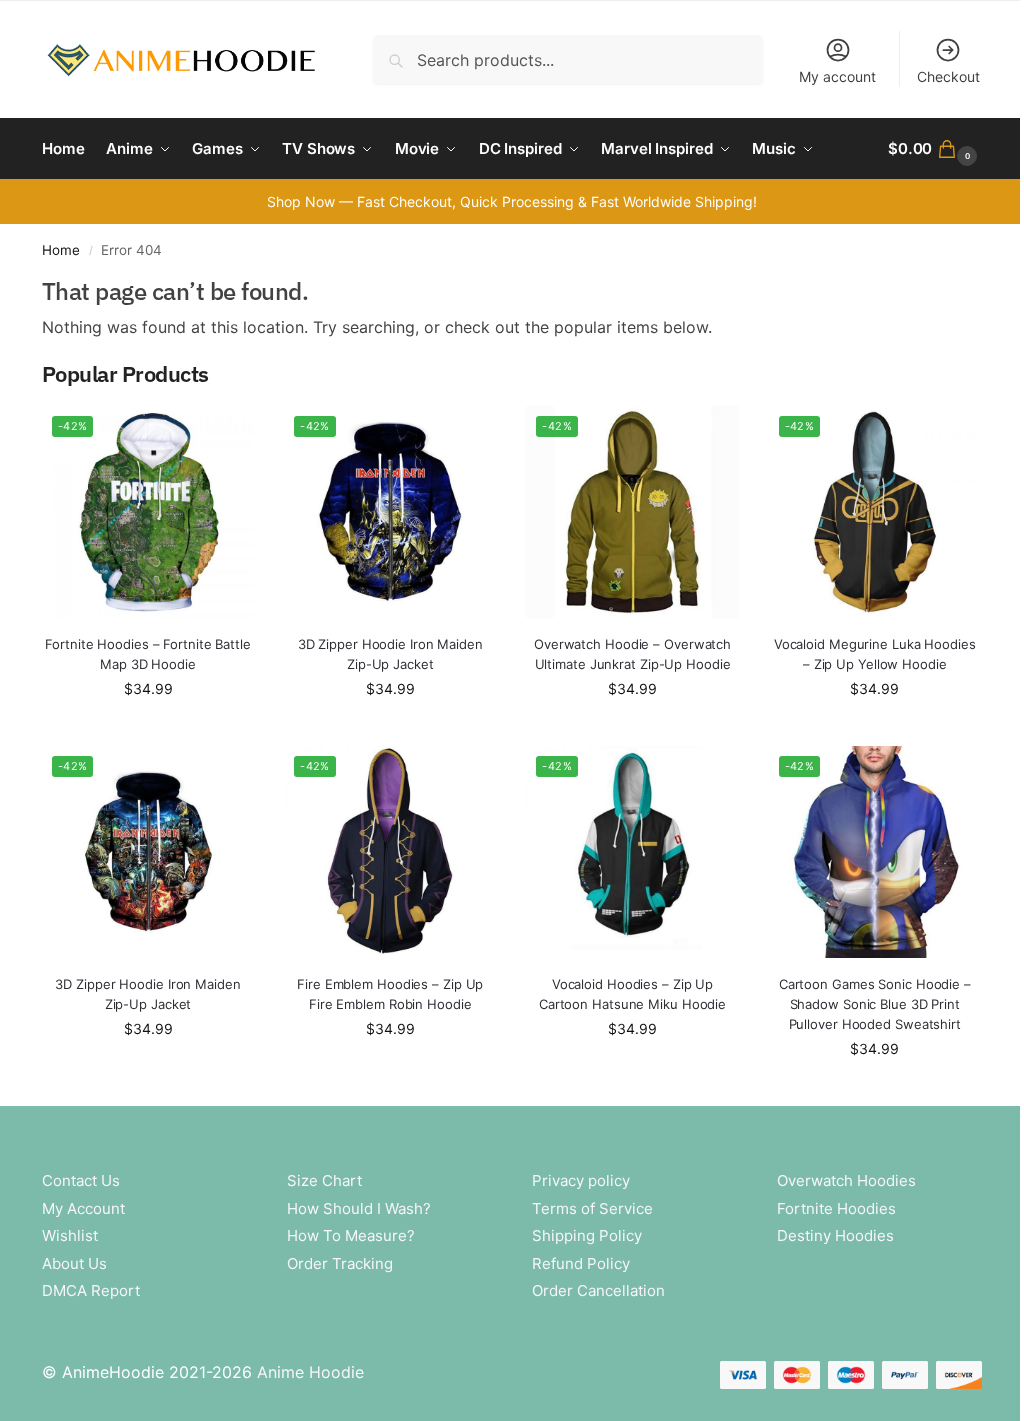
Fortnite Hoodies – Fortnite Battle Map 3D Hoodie (148, 654)
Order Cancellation (598, 1290)
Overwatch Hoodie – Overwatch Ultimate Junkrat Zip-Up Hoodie (632, 654)
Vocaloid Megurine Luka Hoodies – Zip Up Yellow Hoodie (875, 654)
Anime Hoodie (310, 1372)
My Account (83, 1208)
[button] (935, 149)
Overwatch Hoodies (846, 1180)
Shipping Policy (587, 1235)
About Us (74, 1263)
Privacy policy (581, 1180)
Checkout (948, 76)
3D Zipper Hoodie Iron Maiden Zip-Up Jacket (390, 654)
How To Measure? (351, 1235)
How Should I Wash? (359, 1208)
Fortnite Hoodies (836, 1208)
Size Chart (324, 1180)
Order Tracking (340, 1263)
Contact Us (81, 1180)
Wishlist (70, 1235)
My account (837, 76)
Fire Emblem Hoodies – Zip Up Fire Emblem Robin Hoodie (390, 994)
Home (61, 250)
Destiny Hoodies (835, 1235)
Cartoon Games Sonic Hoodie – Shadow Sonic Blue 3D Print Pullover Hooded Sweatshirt (875, 1004)
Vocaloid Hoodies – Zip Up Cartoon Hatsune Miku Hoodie (632, 994)
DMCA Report (91, 1290)
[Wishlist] (224, 436)
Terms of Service (592, 1208)
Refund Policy (581, 1263)
